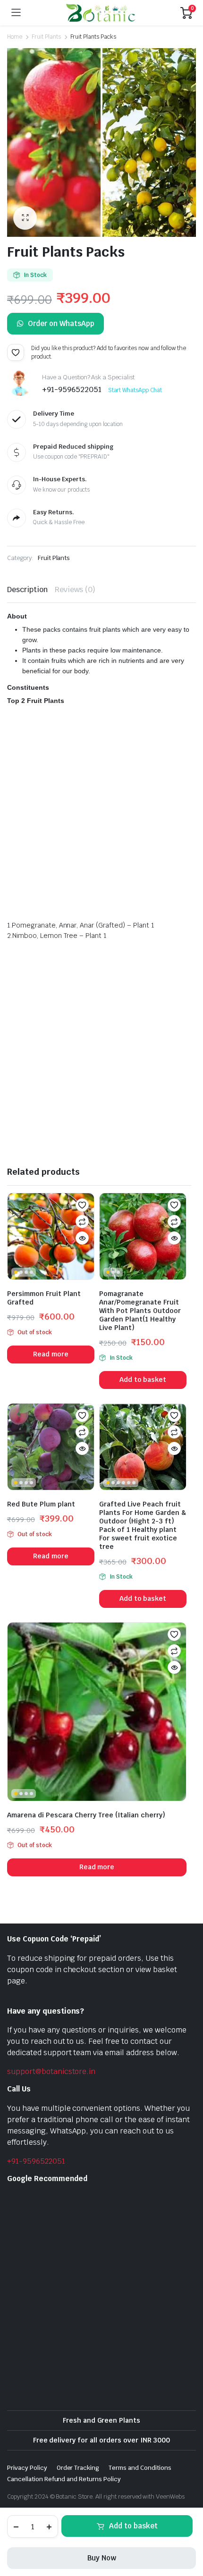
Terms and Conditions (140, 2468)
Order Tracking (78, 2468)
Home (15, 37)
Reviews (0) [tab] (75, 590)
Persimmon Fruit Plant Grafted (44, 1298)
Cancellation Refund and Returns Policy (64, 2479)
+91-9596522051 (36, 2161)
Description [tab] (27, 590)
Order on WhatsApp (61, 323)
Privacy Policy (27, 2468)
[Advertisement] (101, 815)
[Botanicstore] (101, 13)
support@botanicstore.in (51, 2071)
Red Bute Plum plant (41, 1504)
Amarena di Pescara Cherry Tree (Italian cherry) (86, 1815)
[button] (25, 218)
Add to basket (133, 2526)
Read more (51, 1354)
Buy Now (102, 2558)
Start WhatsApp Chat (135, 390)
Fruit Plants (46, 37)
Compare (82, 1221)
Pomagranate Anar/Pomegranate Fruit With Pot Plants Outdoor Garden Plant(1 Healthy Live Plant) (140, 1311)
